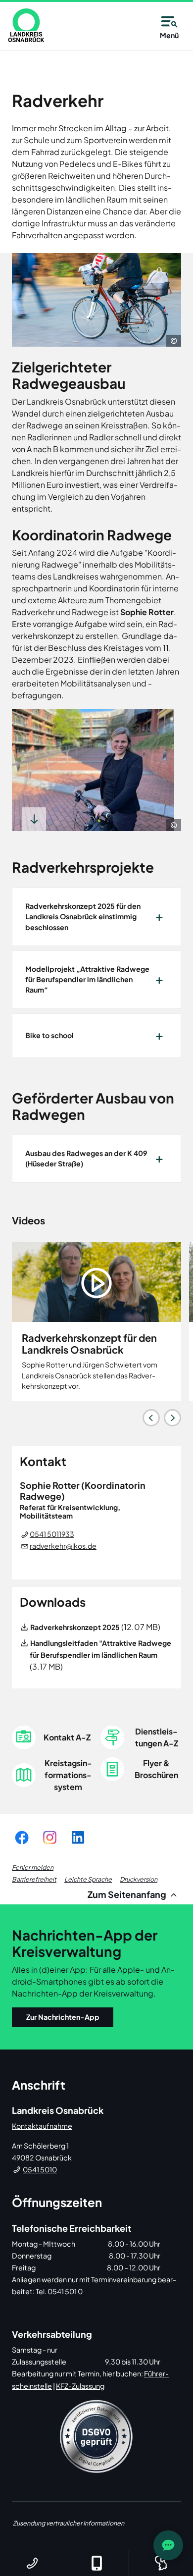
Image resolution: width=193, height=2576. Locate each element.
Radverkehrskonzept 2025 (75, 1627)
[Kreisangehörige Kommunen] (161, 2563)
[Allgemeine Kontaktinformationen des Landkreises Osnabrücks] (32, 2563)
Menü (169, 35)
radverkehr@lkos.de (63, 1546)
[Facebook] (22, 1837)
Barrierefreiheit (34, 1879)
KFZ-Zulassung (80, 2386)
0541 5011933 (52, 1534)
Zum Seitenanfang (128, 1894)
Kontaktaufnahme (42, 2126)
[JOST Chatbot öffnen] (168, 2545)
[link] (26, 25)
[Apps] (96, 2563)
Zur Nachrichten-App (63, 2017)
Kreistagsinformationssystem (68, 1775)
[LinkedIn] (78, 1837)
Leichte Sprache (88, 1879)
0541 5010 (40, 2169)
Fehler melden (33, 1867)
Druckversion (139, 1879)
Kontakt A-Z (67, 1737)
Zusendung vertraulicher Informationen (69, 2523)
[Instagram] (50, 1837)
